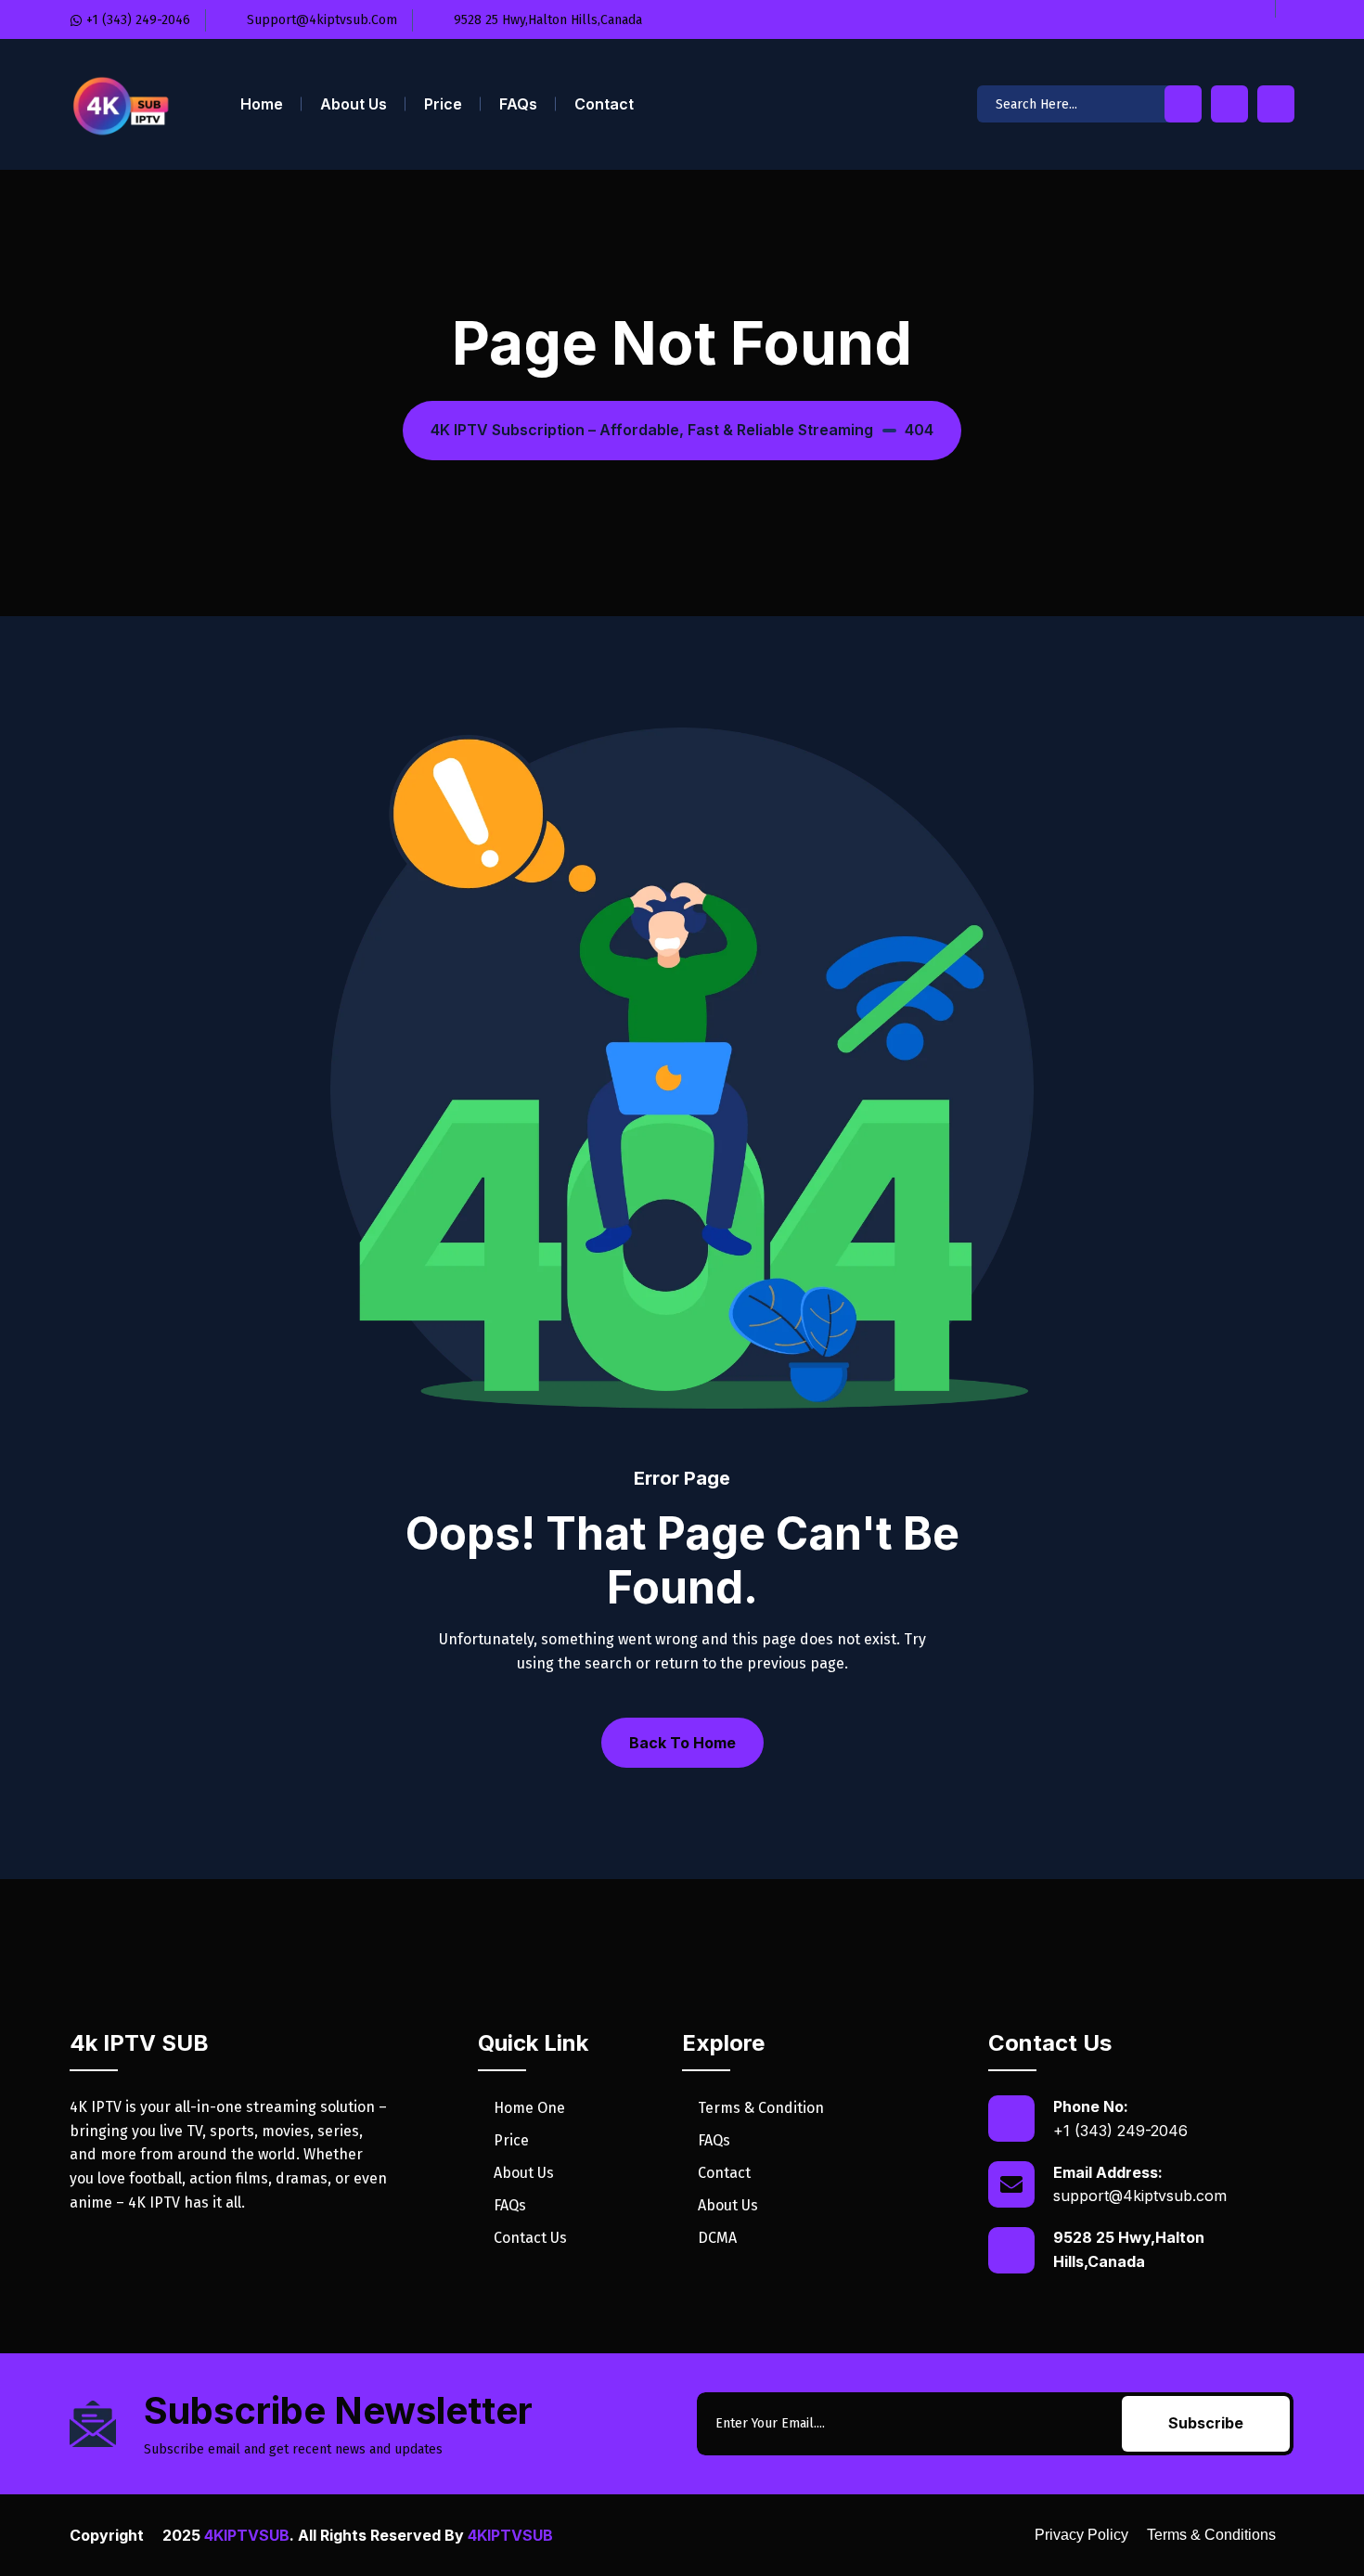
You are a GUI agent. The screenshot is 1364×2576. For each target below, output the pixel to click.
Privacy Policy (1081, 2535)
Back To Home (682, 1743)
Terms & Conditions (1211, 2535)
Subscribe (1206, 2423)
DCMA (717, 2238)
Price (443, 104)
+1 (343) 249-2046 (1120, 2131)
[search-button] (1183, 104)
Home (262, 104)
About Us (354, 104)
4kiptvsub (247, 2535)
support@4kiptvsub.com (1140, 2196)
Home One (529, 2108)
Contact (604, 104)
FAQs (518, 104)
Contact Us (530, 2238)
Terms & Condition (761, 2108)
